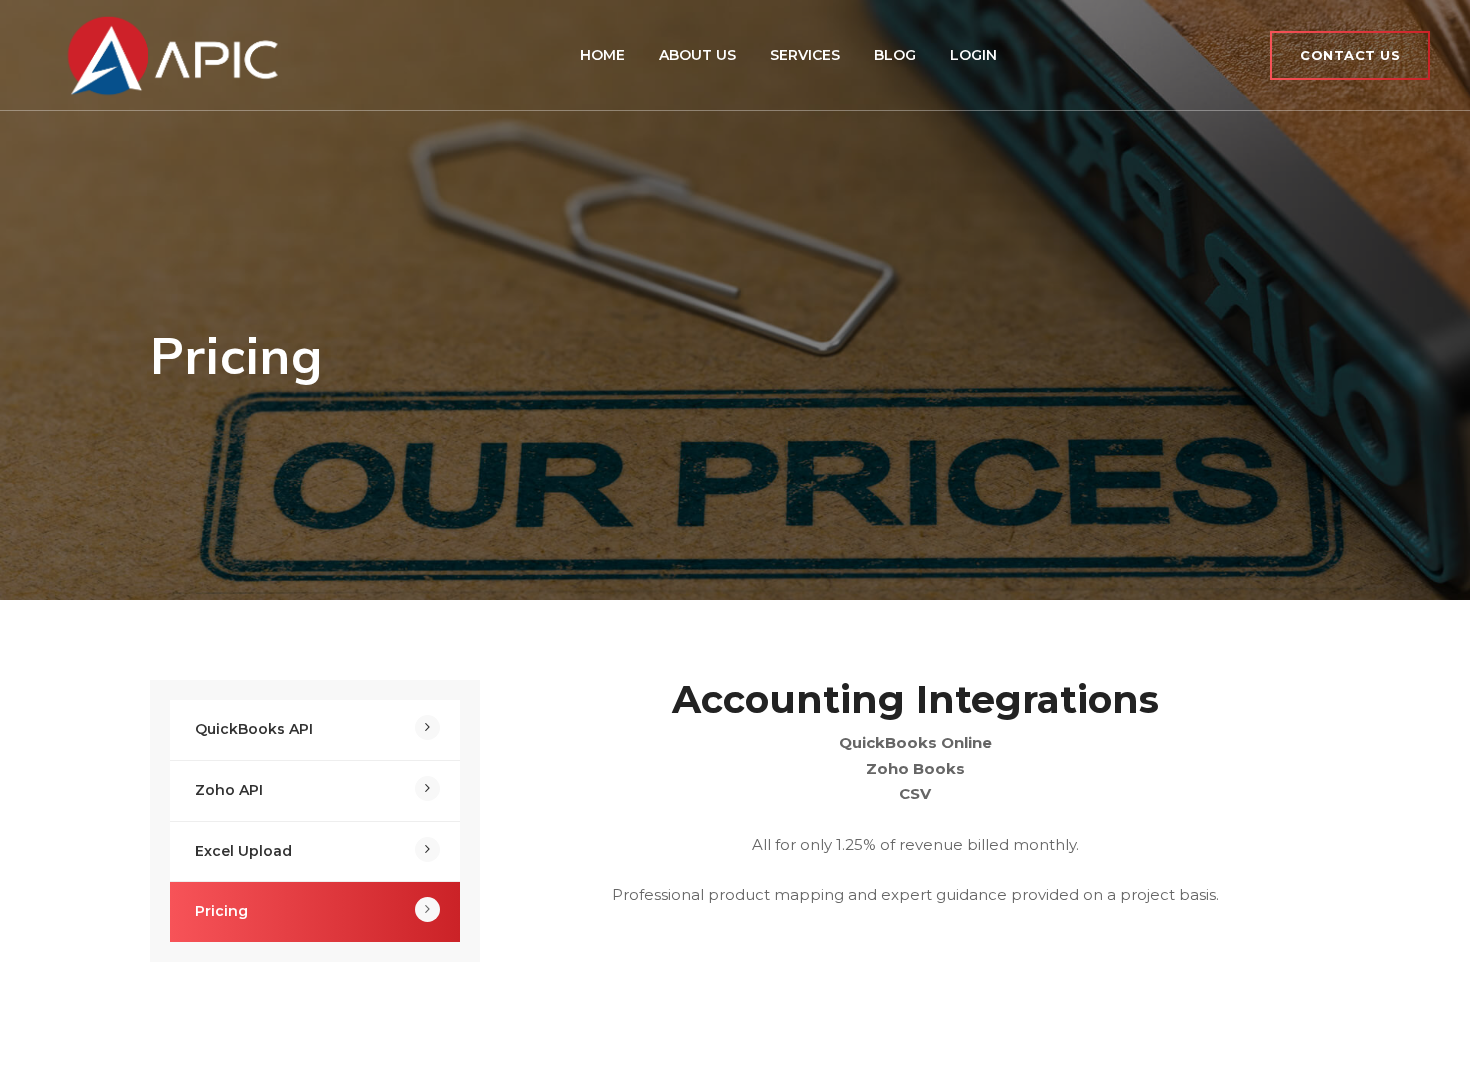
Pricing (221, 911)
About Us (697, 55)
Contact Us (1350, 55)
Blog (895, 55)
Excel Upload (243, 851)
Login (973, 55)
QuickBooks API (254, 729)
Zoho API (229, 790)
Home (602, 55)
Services (805, 55)
